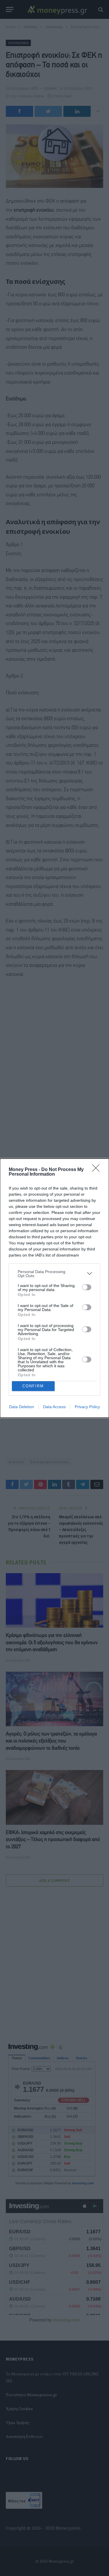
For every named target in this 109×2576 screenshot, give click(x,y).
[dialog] (54, 1288)
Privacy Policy (87, 1407)
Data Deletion (22, 1407)
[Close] (98, 1170)
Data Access (54, 1407)
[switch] (87, 1287)
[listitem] (54, 1274)
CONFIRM (33, 1386)
